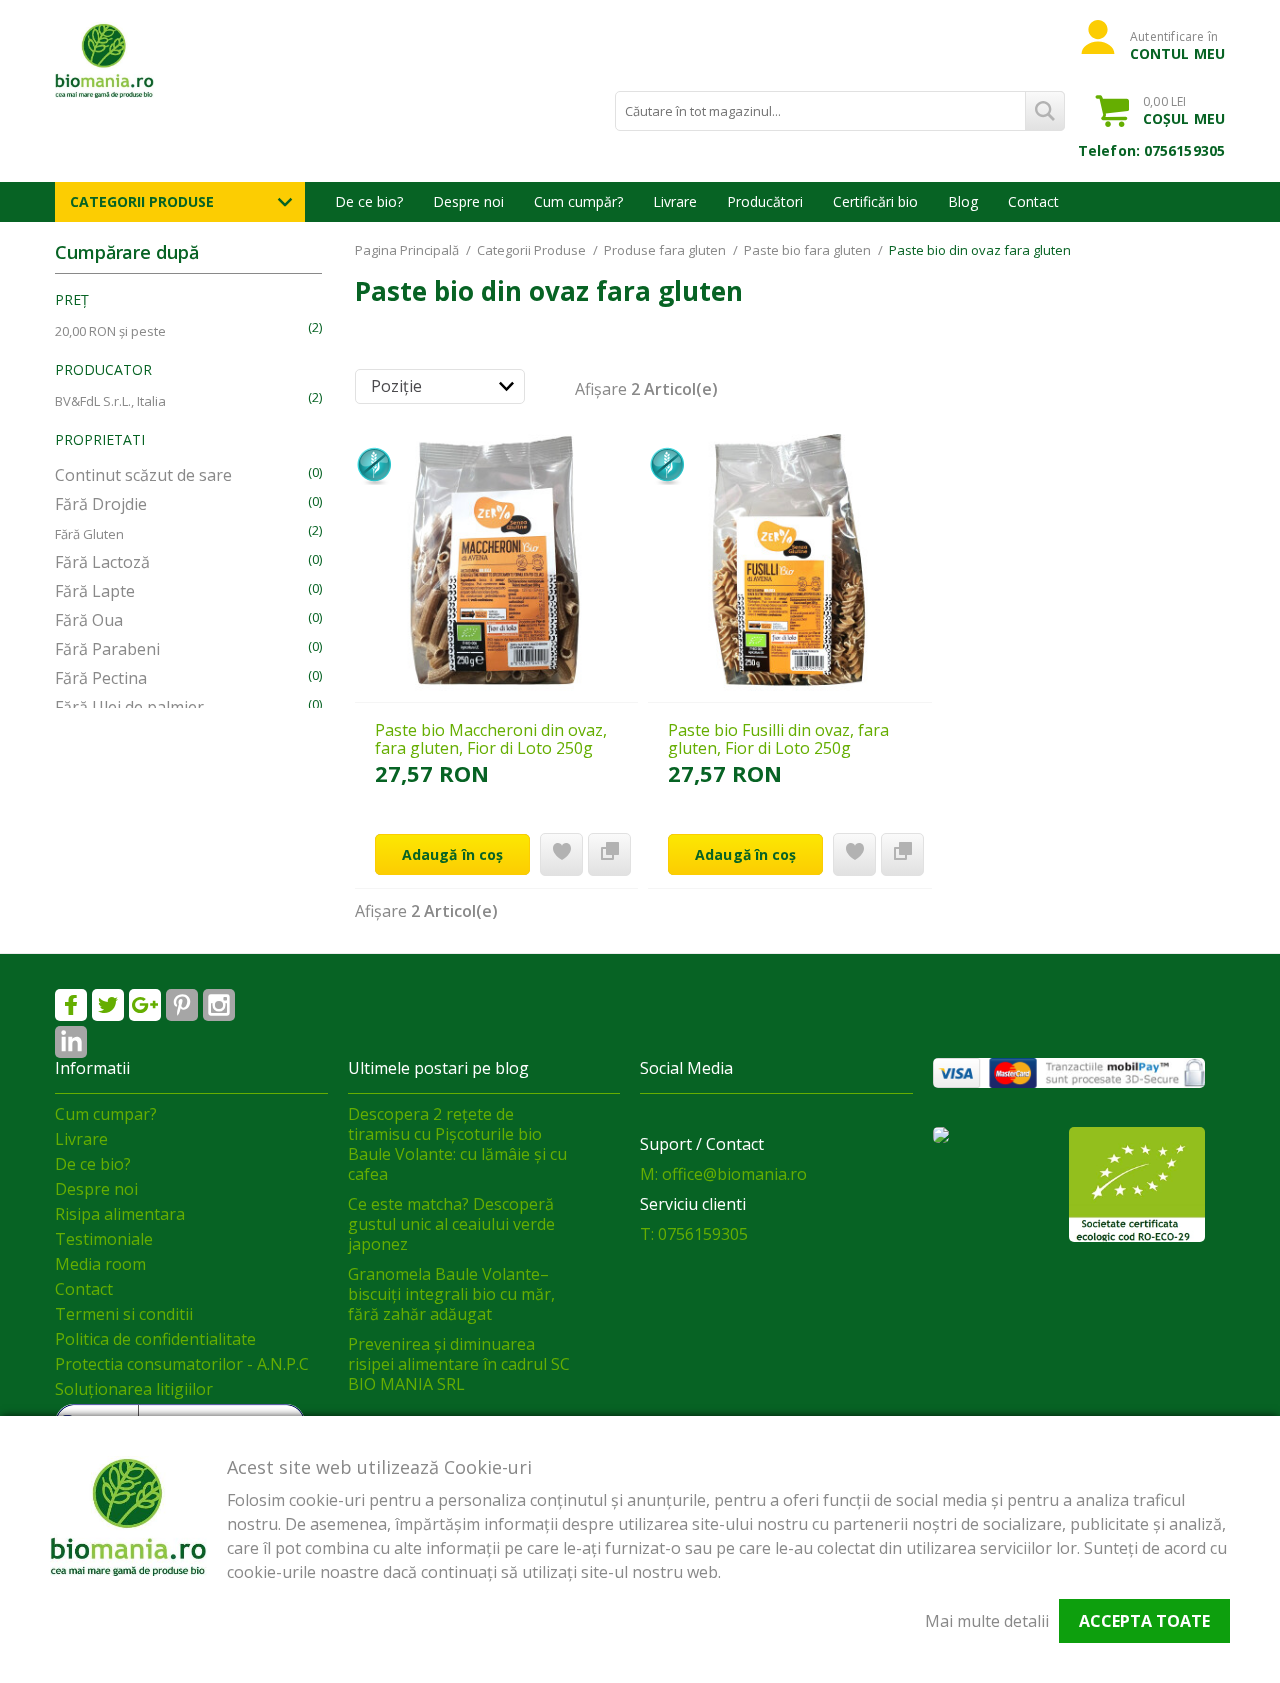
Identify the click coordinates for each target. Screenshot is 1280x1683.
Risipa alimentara (120, 1214)
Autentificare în (1177, 45)
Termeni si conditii (124, 1314)
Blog (963, 201)
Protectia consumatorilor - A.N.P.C (182, 1364)
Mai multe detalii (987, 1621)
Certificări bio (875, 201)
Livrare (675, 201)
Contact (1033, 201)
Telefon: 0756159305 (1151, 150)
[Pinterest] (182, 1005)
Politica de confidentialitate (155, 1339)
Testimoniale (104, 1239)
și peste (110, 331)
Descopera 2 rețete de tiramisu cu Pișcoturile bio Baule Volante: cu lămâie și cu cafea (457, 1144)
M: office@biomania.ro (723, 1174)
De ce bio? (369, 201)
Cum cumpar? (106, 1114)
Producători (765, 201)
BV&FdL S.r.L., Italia (110, 401)
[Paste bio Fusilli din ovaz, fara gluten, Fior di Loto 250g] (789, 561)
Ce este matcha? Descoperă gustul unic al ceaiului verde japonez (451, 1224)
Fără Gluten (89, 534)
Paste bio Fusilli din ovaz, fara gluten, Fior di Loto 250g (778, 739)
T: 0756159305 (694, 1234)
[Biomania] (140, 60)
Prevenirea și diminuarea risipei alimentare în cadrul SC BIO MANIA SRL (459, 1364)
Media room (100, 1264)
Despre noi (468, 201)
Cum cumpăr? (578, 201)
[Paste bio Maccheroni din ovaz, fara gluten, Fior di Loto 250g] (496, 561)
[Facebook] (71, 1005)
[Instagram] (219, 1005)
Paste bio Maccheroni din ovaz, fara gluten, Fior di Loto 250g (491, 739)
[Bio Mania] (71, 1042)
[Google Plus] (145, 1005)
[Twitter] (108, 1005)
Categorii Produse (142, 201)
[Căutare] (1045, 111)
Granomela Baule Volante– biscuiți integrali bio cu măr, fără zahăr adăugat (451, 1294)
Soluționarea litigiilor (134, 1389)
